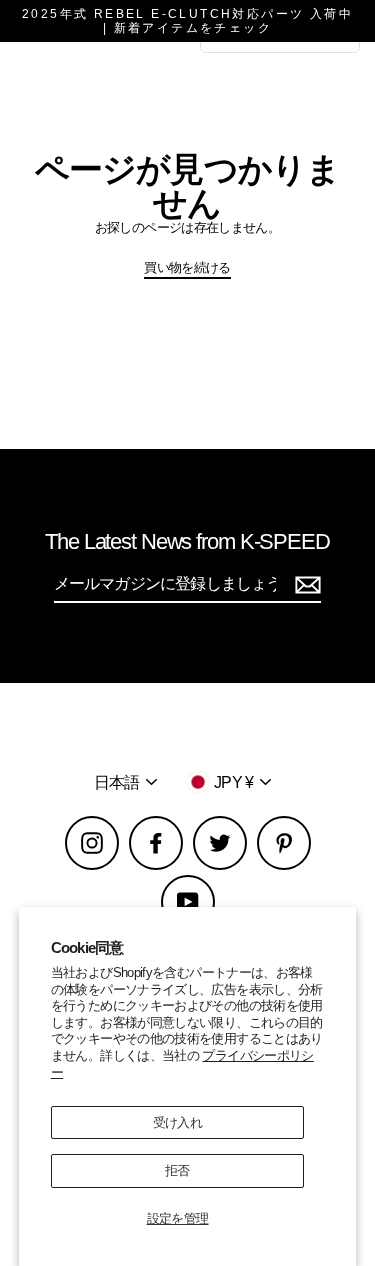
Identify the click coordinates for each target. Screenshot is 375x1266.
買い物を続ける (187, 267)
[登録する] (305, 584)
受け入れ (177, 1122)
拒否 (177, 1170)
